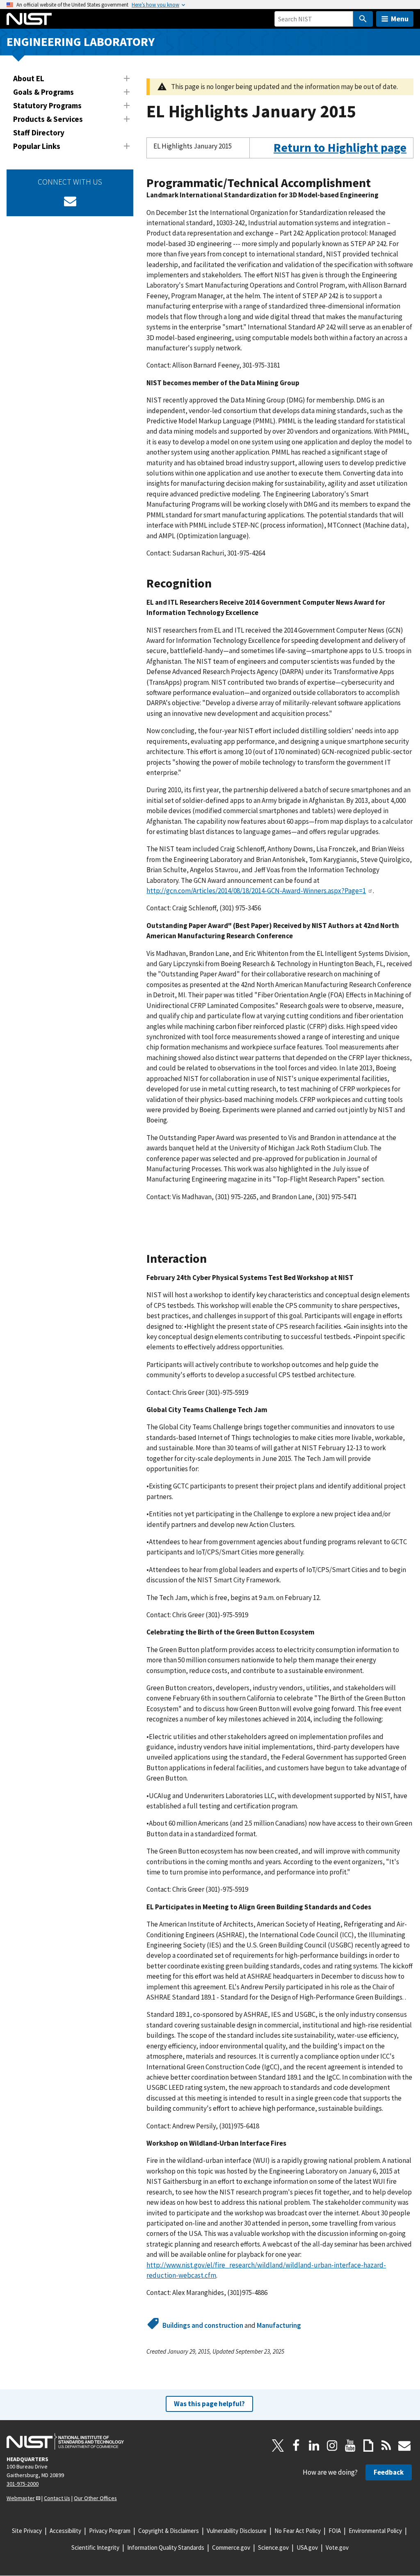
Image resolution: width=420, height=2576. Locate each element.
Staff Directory (39, 133)
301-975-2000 (23, 2484)
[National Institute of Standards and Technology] (65, 2441)
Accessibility (65, 2531)
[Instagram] (332, 2446)
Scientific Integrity (95, 2547)
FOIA (335, 2531)
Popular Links (37, 146)
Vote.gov (337, 2547)
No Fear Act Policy (298, 2531)
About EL (29, 78)
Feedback (389, 2472)
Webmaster (21, 2498)
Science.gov (273, 2547)
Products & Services (48, 119)
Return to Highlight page (340, 147)
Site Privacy (27, 2531)
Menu (400, 19)
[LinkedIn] (314, 2446)
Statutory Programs (47, 105)
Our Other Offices (95, 2498)
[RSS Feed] (386, 2446)
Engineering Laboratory (81, 42)
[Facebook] (296, 2446)
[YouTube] (350, 2446)
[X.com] (278, 2446)
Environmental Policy (375, 2531)
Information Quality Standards (166, 2547)
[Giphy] (368, 2446)
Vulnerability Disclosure (237, 2531)
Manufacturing (279, 2325)
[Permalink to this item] (410, 154)
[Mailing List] (404, 2446)
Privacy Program (110, 2531)
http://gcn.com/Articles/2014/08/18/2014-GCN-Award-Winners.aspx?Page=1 (256, 891)
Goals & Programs (43, 92)
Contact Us (57, 2498)
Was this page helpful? (209, 2404)
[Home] (29, 19)
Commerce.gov (231, 2547)
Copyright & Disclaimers (169, 2531)
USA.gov (307, 2547)
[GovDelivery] (70, 201)
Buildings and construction (203, 2325)
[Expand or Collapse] (127, 78)
